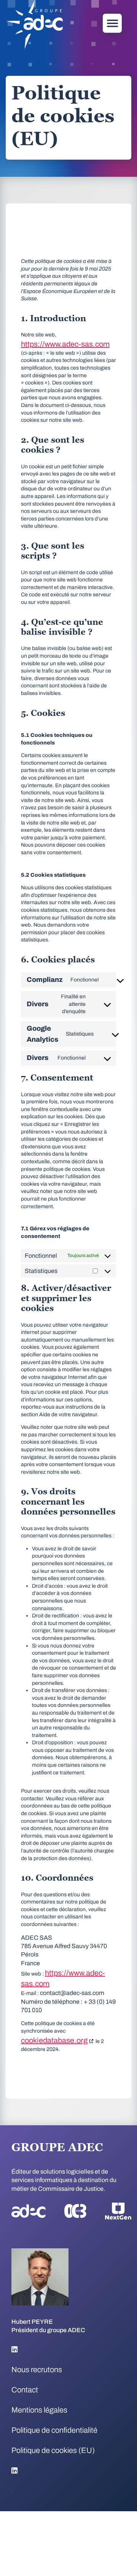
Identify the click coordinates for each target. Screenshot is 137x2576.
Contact (25, 2390)
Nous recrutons (37, 2369)
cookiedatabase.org (54, 2040)
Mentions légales (39, 2410)
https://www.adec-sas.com (65, 344)
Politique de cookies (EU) (53, 2450)
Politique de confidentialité (54, 2430)
